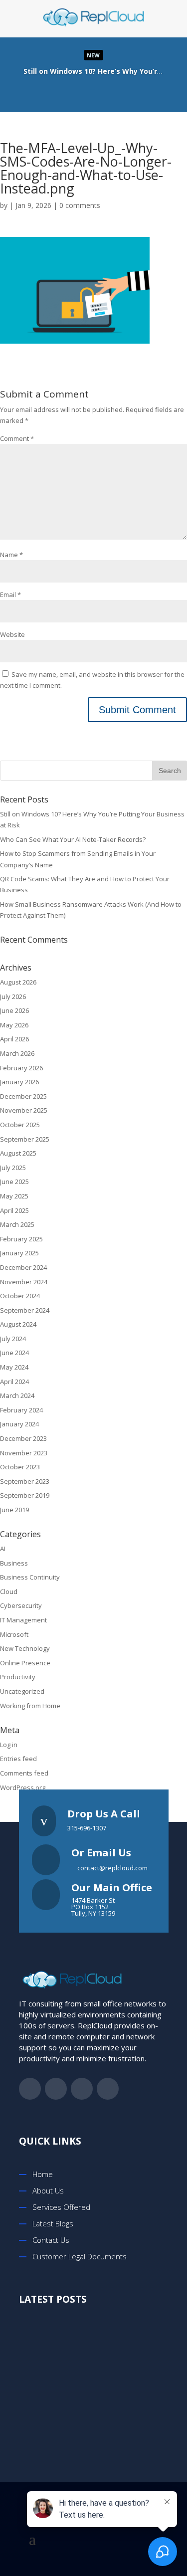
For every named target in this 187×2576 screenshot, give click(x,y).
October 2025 (20, 1125)
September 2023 (25, 1481)
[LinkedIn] (103, 92)
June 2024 (14, 1353)
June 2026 (14, 1010)
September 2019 (25, 1495)
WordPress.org (23, 1787)
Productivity (18, 1677)
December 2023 (23, 1438)
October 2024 (20, 1296)
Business (14, 1563)
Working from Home (30, 1706)
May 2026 (14, 1025)
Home (43, 2174)
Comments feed (24, 1773)
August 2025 (18, 1153)
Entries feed (18, 1759)
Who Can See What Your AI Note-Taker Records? (73, 839)
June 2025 (14, 1182)
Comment (17, 438)
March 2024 (17, 1395)
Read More (93, 72)
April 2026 (14, 1039)
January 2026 (19, 1082)
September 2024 (25, 1310)
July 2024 (13, 1339)
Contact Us (51, 2240)
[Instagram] (123, 92)
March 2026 (17, 1053)
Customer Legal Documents (80, 2256)
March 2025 (17, 1224)
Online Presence (25, 1663)
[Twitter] (83, 92)
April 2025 (14, 1210)
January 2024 (19, 1424)
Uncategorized (22, 1691)
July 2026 (13, 996)
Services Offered (61, 2207)
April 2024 (14, 1382)
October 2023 (20, 1467)
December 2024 (23, 1267)
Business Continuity (30, 1577)
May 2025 (14, 1196)
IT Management (23, 1620)
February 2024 (21, 1410)
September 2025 (25, 1139)
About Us (48, 2190)
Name (11, 555)
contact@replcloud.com (112, 1868)
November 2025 (24, 1110)
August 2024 (18, 1324)
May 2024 (14, 1367)
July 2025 (13, 1168)
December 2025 (23, 1096)
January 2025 (19, 1253)
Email (10, 594)
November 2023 (24, 1453)
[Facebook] (63, 92)
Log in (9, 1745)
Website (12, 634)
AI (3, 1549)
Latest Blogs (53, 2223)
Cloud (9, 1591)
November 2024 (24, 1282)
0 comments (80, 205)
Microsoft (14, 1634)
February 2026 (21, 1068)
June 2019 (14, 1510)
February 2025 (21, 1239)
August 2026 (18, 982)
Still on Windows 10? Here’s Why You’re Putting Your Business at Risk (106, 2342)
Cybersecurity (21, 1605)
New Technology (25, 1648)
